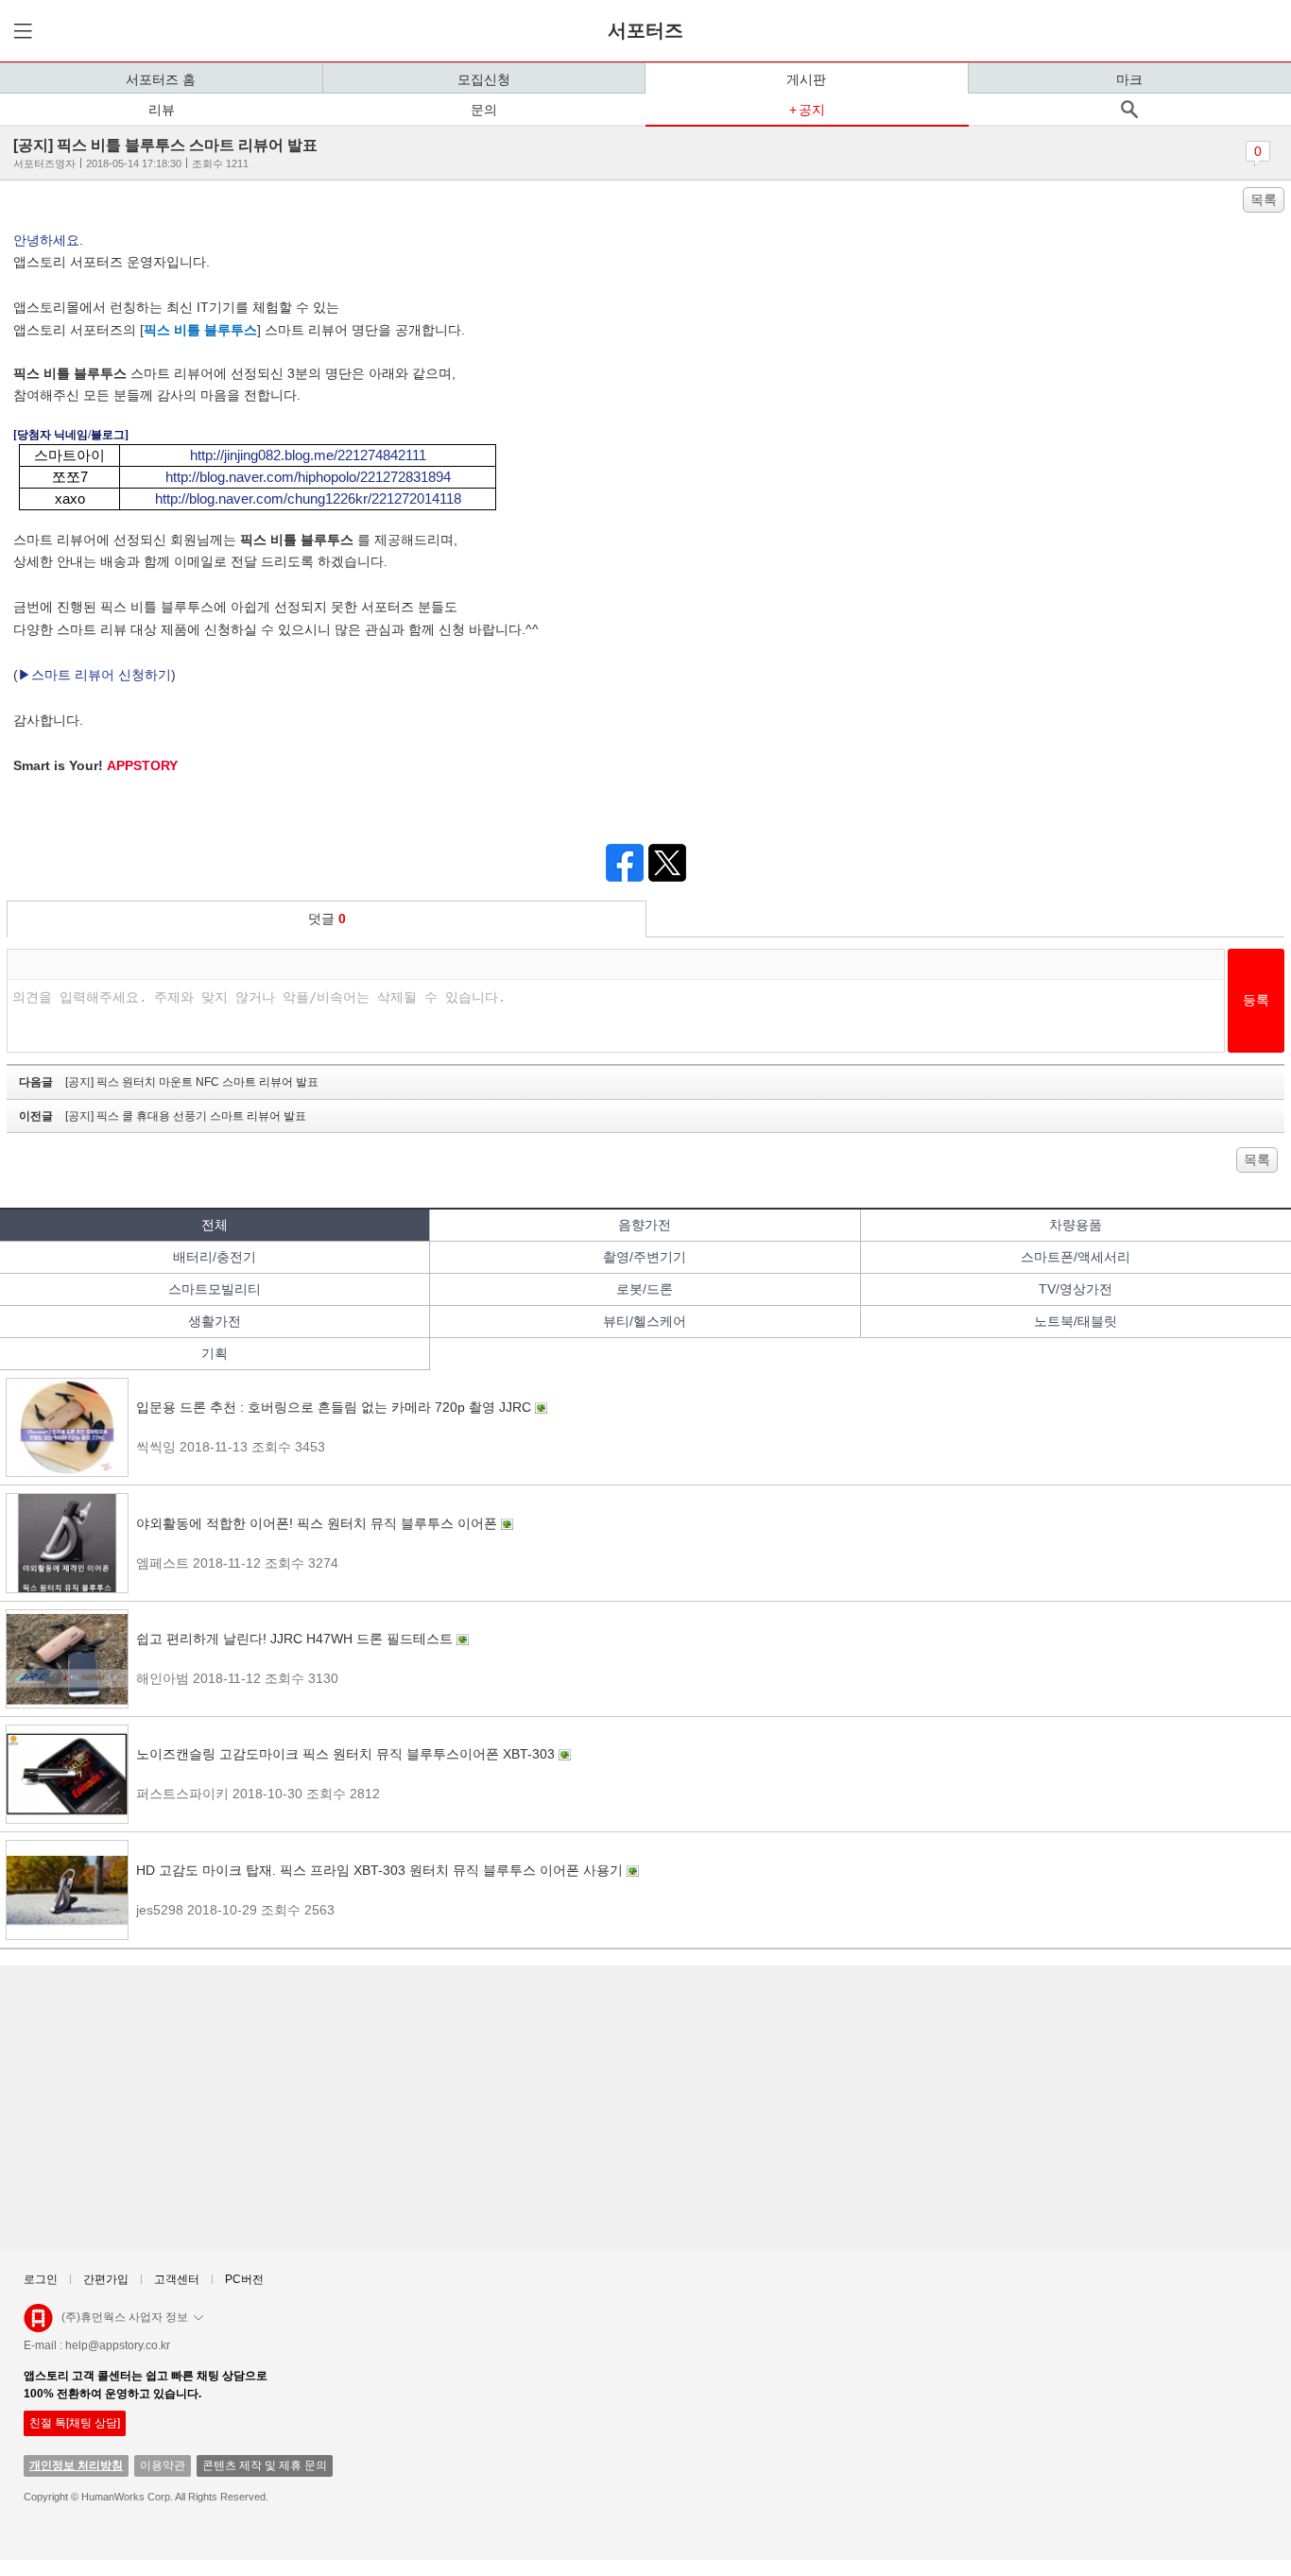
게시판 (806, 79)
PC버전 (244, 2279)
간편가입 (106, 2279)
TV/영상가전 (1076, 1289)
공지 (812, 110)
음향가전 (645, 1225)
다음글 (169, 1082)
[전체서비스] (20, 31)
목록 (1264, 199)
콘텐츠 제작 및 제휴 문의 (265, 2465)
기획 (215, 1353)
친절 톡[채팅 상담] (75, 2423)
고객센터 (177, 2279)
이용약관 (163, 2465)
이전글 (163, 1116)
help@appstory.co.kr (118, 2345)
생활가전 (215, 1321)
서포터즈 (645, 30)
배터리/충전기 (215, 1257)
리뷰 (162, 110)
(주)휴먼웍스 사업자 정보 (125, 2317)
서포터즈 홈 (161, 79)
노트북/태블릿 (1076, 1321)
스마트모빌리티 (215, 1289)
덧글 (327, 919)
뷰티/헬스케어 (645, 1321)
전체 (215, 1225)
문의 (484, 110)
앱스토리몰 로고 (38, 2326)
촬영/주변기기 (645, 1257)
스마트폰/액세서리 (1076, 1257)
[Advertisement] (577, 2107)
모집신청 (484, 79)
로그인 (41, 2279)
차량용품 (1076, 1225)
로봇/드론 (645, 1289)
